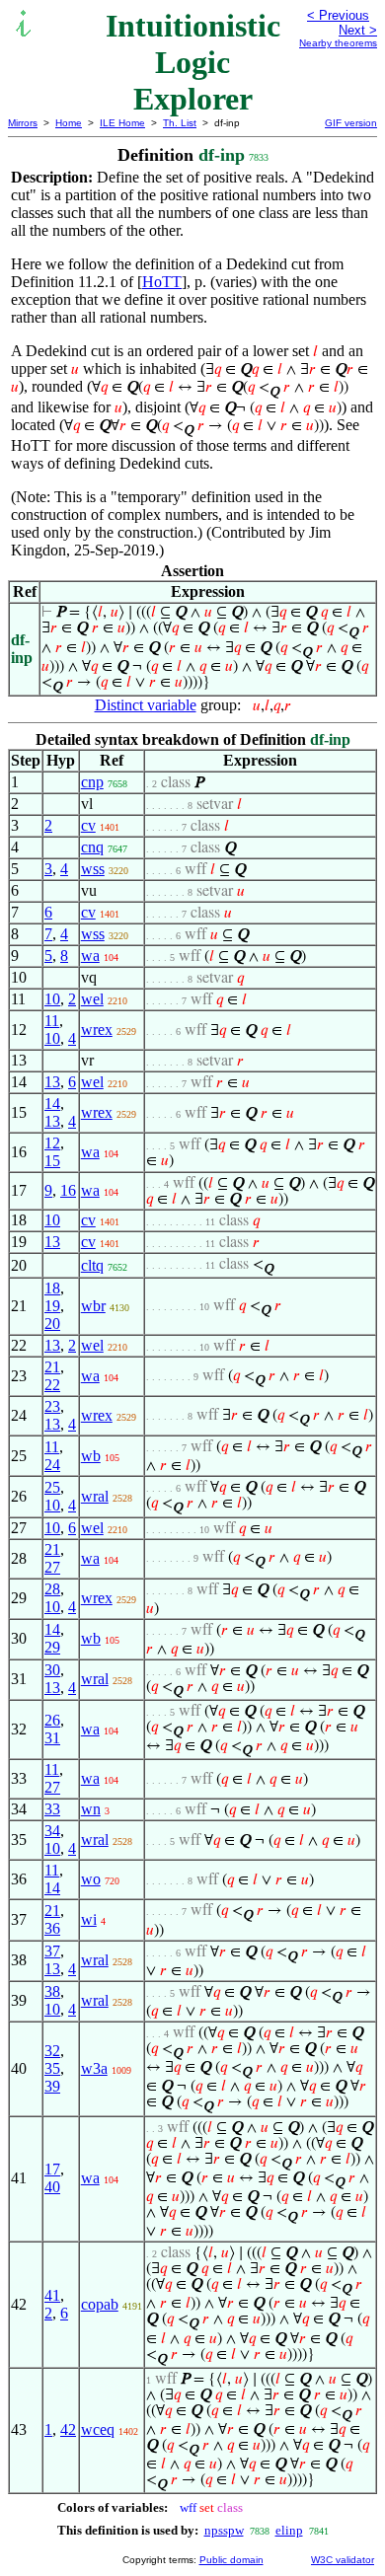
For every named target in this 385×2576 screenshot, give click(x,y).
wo (91, 1879)
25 (52, 1487)
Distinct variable (146, 705)
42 (68, 2429)
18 (52, 1288)
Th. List (180, 123)
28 (52, 1589)
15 (52, 1161)
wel (92, 999)
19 (52, 1306)
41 (52, 2295)
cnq (92, 847)
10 (52, 999)
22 (52, 1385)
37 (52, 1951)
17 (52, 2169)
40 (52, 2187)
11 (52, 1021)
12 (52, 1143)
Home (69, 123)
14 (52, 1104)
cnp (92, 782)
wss (93, 869)
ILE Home (122, 123)
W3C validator (343, 2560)
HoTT (162, 282)
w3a (94, 2068)
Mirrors (23, 123)
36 (52, 1928)
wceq (98, 2429)
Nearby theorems (338, 43)
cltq (92, 1265)
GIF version (351, 123)
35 (52, 2068)
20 (52, 1324)
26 (52, 1720)
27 (52, 1567)
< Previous (338, 15)
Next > (358, 30)
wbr (93, 1306)
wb (91, 1456)
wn (91, 1809)
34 (52, 1831)
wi (89, 1919)
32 (52, 2051)
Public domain (231, 2560)
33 (52, 1809)
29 (52, 1647)
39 (52, 2086)
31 (52, 1738)
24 (52, 1465)
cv (88, 825)
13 (52, 1082)
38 (52, 1991)
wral (95, 1496)
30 (52, 1670)
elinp (289, 2530)
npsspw (224, 2530)
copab (100, 2304)
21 (52, 1367)
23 (52, 1406)
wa (90, 956)
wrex (97, 1030)
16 (68, 1190)
